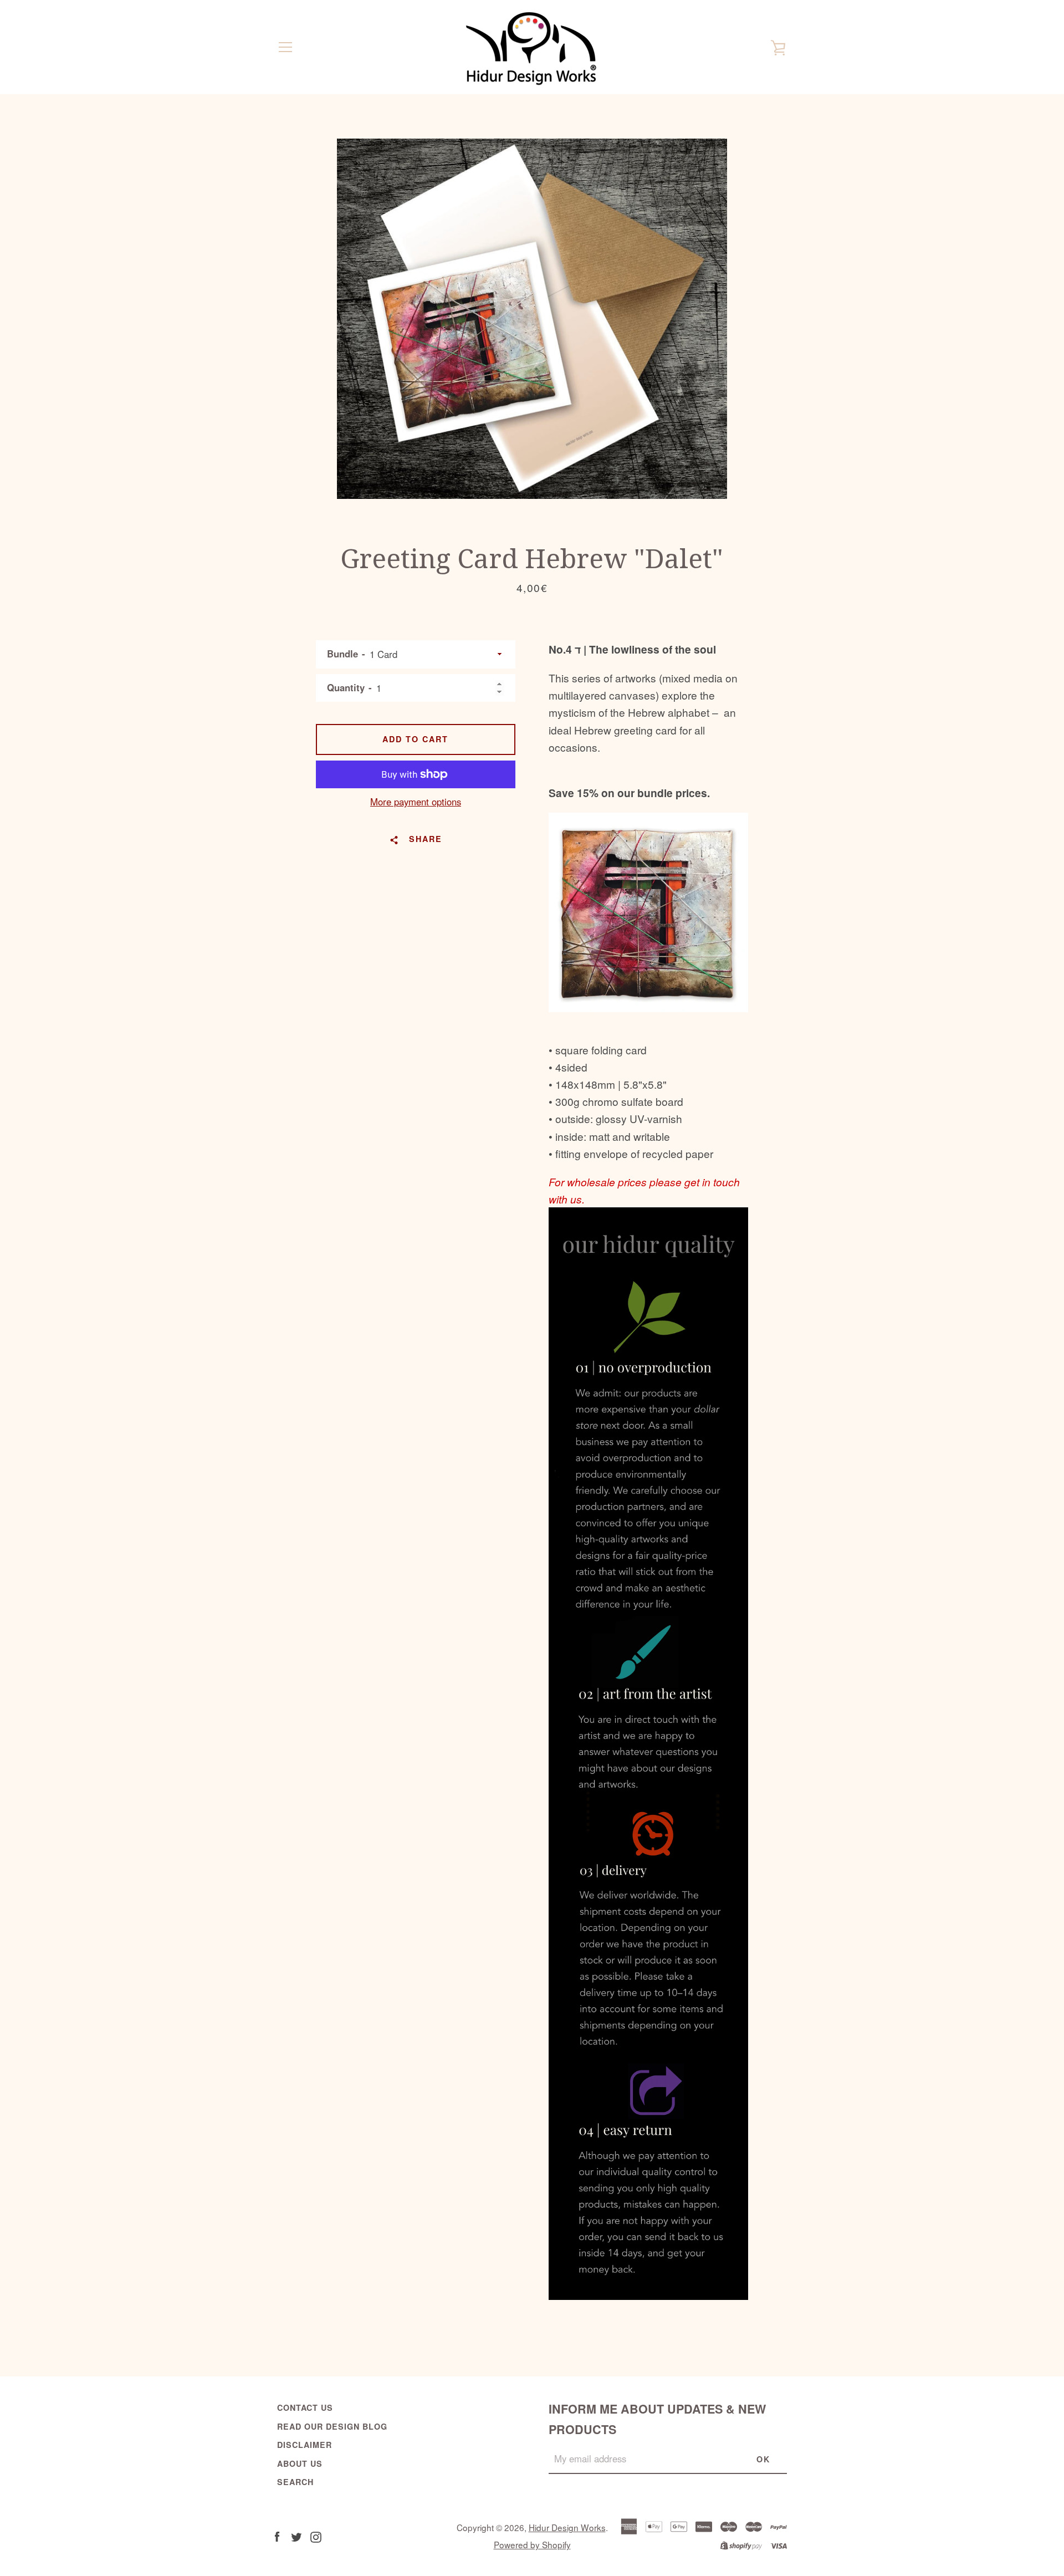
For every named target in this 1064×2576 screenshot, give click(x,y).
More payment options (416, 802)
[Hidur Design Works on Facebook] (277, 2535)
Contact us (305, 2407)
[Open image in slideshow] (532, 319)
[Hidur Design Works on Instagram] (316, 2535)
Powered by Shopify (532, 2544)
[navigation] (285, 47)
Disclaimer (305, 2445)
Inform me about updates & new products (657, 2419)
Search (295, 2482)
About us (300, 2463)
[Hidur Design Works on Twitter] (296, 2535)
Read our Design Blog (332, 2426)
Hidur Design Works (567, 2527)
